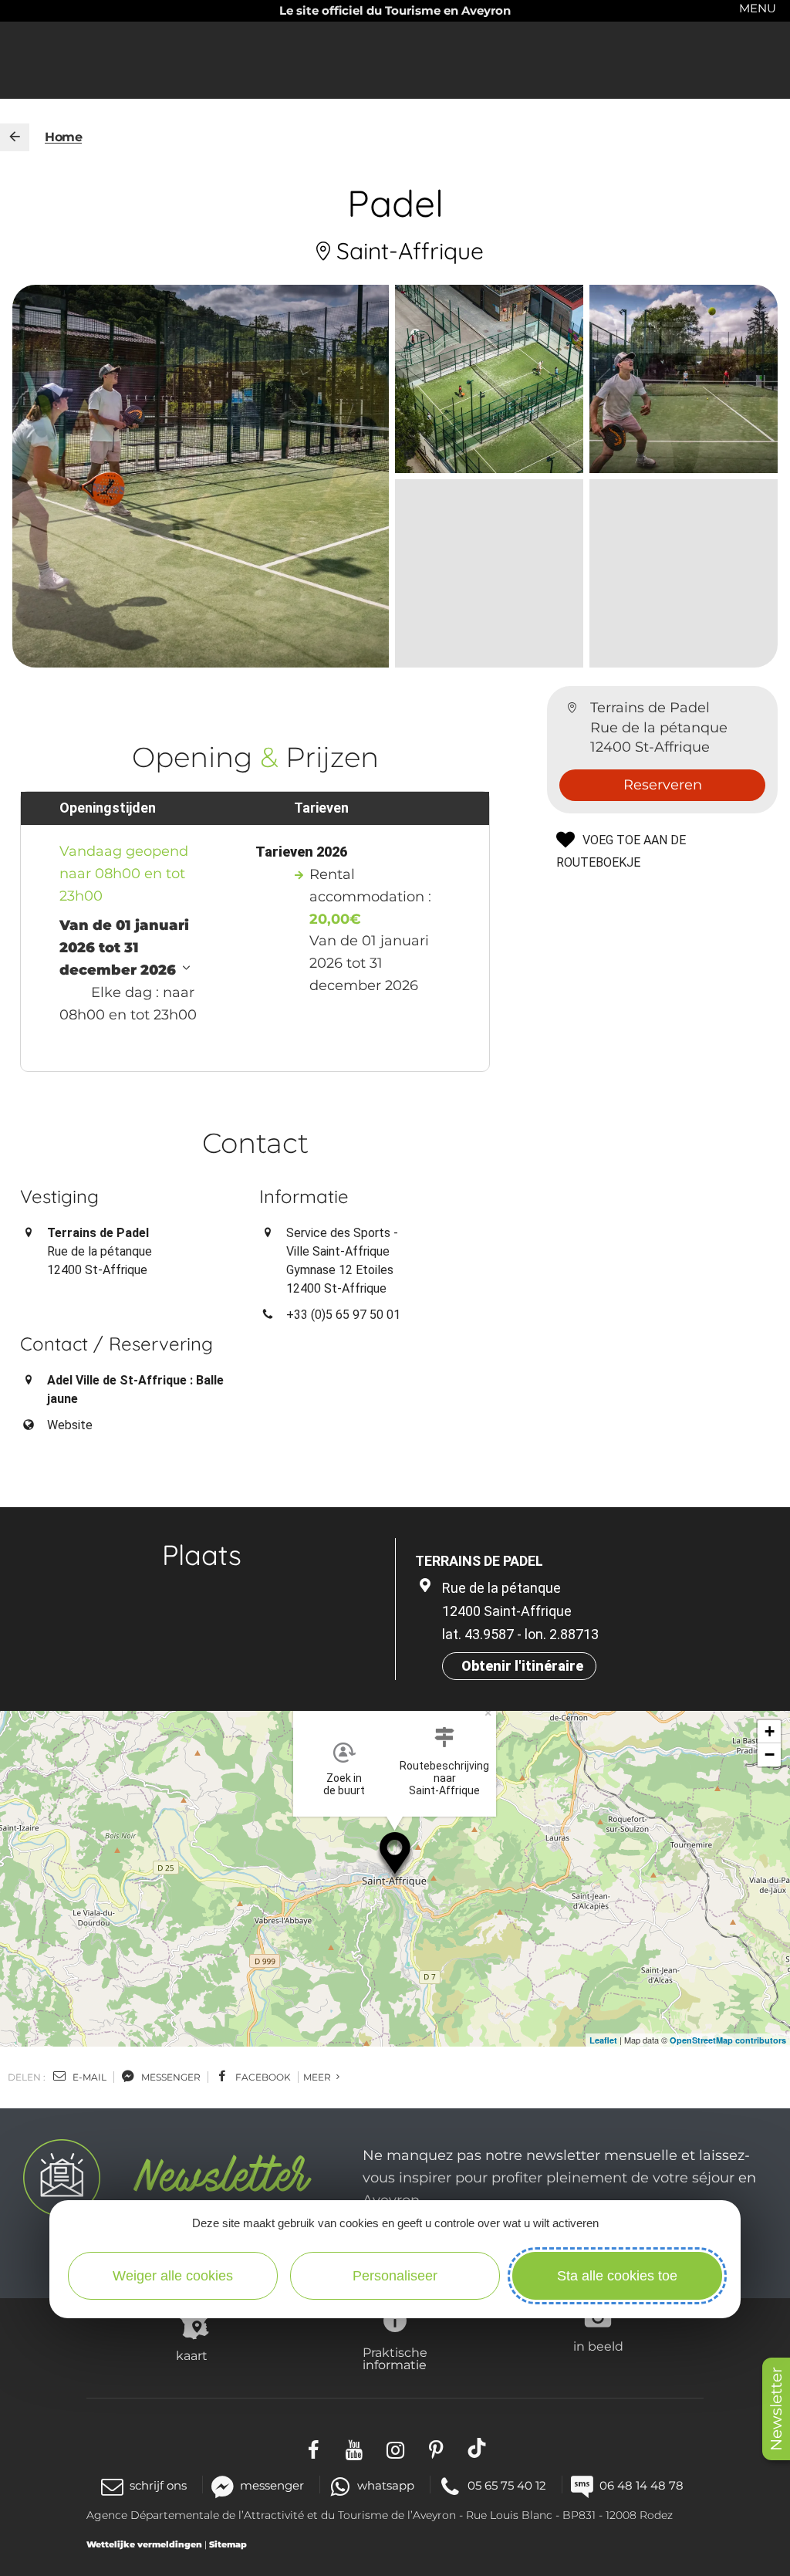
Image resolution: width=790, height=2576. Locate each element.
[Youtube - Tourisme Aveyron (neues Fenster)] (354, 2448)
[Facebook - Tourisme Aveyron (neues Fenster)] (314, 2448)
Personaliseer (395, 2276)
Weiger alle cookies (173, 2276)
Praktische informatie (395, 2358)
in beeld (598, 2346)
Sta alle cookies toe (617, 2276)
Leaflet (603, 2040)
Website (70, 1425)
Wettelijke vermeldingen (144, 2544)
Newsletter (776, 2409)
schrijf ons (158, 2485)
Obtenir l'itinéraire (522, 1666)
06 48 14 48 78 (641, 2485)
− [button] (770, 1755)
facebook (262, 2077)
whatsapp (386, 2485)
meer (318, 2077)
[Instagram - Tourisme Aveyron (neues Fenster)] (395, 2448)
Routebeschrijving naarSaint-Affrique (444, 1778)
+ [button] (770, 1731)
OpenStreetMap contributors (728, 2040)
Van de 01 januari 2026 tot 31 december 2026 (124, 948)
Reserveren (663, 785)
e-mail (88, 2077)
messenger (170, 2077)
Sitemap (228, 2544)
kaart (192, 2355)
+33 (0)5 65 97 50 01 (343, 1315)
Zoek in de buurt (344, 1784)
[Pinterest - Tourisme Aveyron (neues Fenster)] (436, 2448)
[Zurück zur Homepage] (15, 137)
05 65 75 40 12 (507, 2485)
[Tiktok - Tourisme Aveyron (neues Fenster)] (477, 2448)
